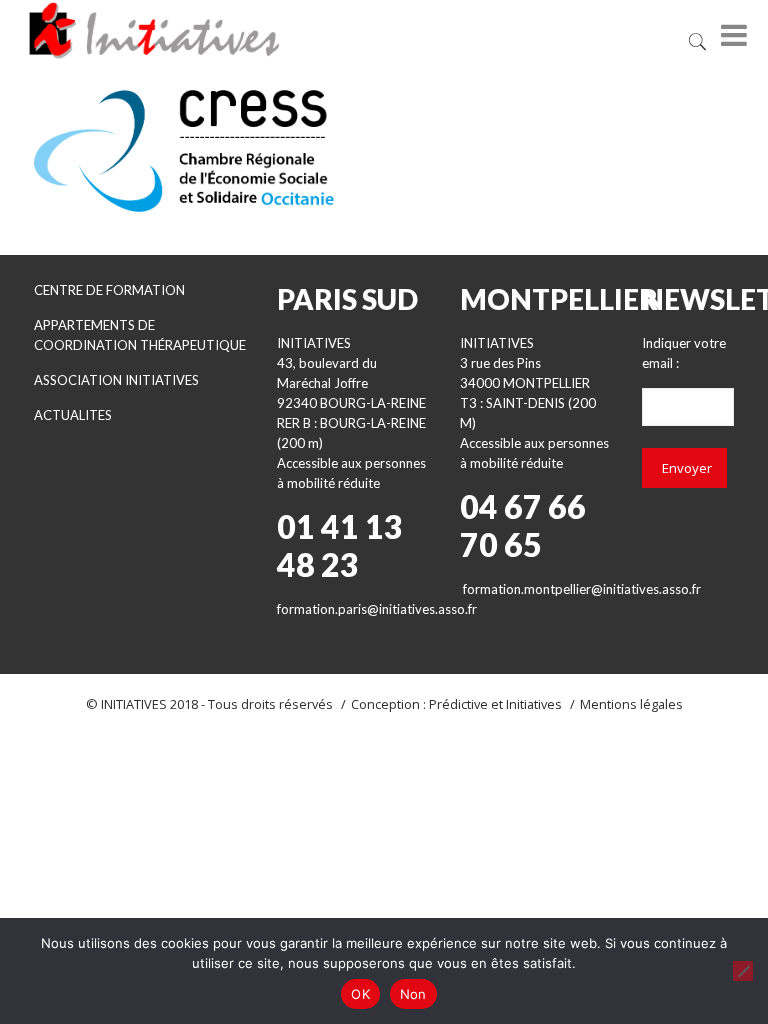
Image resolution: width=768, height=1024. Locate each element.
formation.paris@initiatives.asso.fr (377, 609)
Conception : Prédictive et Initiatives (456, 704)
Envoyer (687, 468)
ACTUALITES (73, 415)
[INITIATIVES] (269, 30)
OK (360, 994)
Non (413, 994)
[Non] (743, 971)
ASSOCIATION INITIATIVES (116, 380)
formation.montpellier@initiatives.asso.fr (582, 589)
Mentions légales (631, 704)
